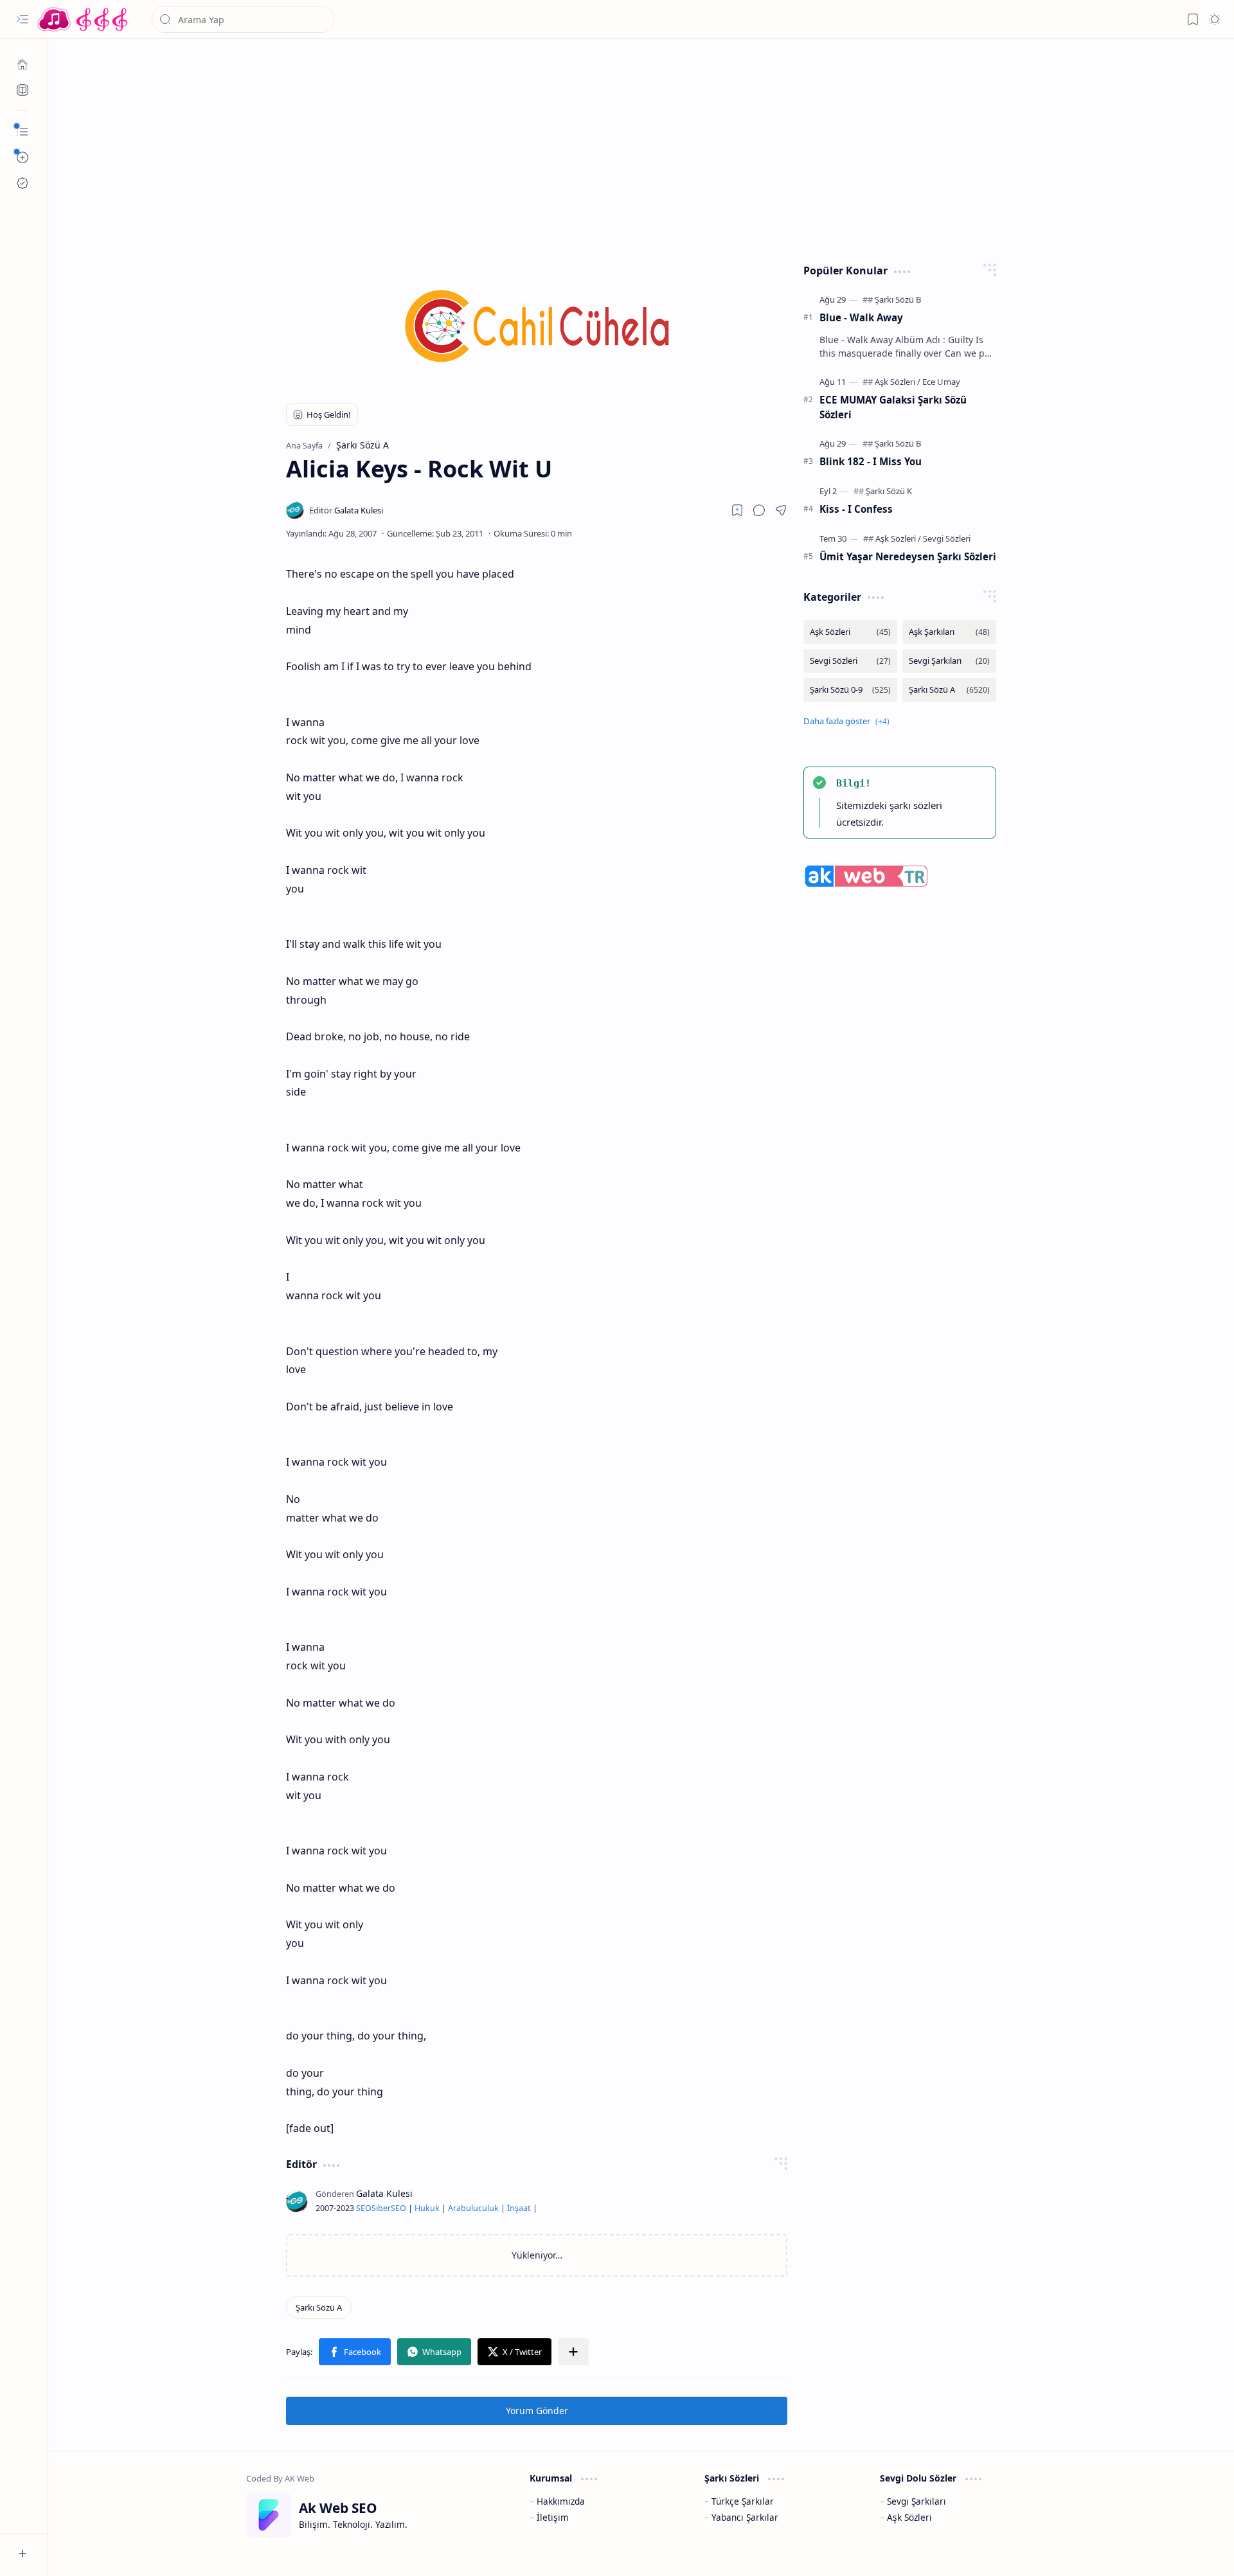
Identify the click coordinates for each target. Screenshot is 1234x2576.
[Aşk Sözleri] (898, 382)
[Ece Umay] (941, 382)
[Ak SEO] (22, 90)
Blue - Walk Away (861, 317)
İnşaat (519, 2208)
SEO (364, 2208)
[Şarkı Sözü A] (319, 2307)
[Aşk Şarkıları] (949, 632)
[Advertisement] (632, 148)
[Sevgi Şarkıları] (949, 661)
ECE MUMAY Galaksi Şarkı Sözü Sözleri (893, 407)
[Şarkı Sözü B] (898, 299)
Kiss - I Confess (856, 509)
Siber (381, 2208)
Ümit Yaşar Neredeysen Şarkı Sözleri (908, 556)
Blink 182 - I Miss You (871, 461)
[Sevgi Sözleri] (947, 538)
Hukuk (427, 2208)
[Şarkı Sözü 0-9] (850, 690)
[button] (22, 19)
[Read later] (737, 510)
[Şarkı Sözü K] (889, 491)
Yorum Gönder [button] (537, 2411)
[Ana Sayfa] (22, 64)
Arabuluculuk (473, 2208)
